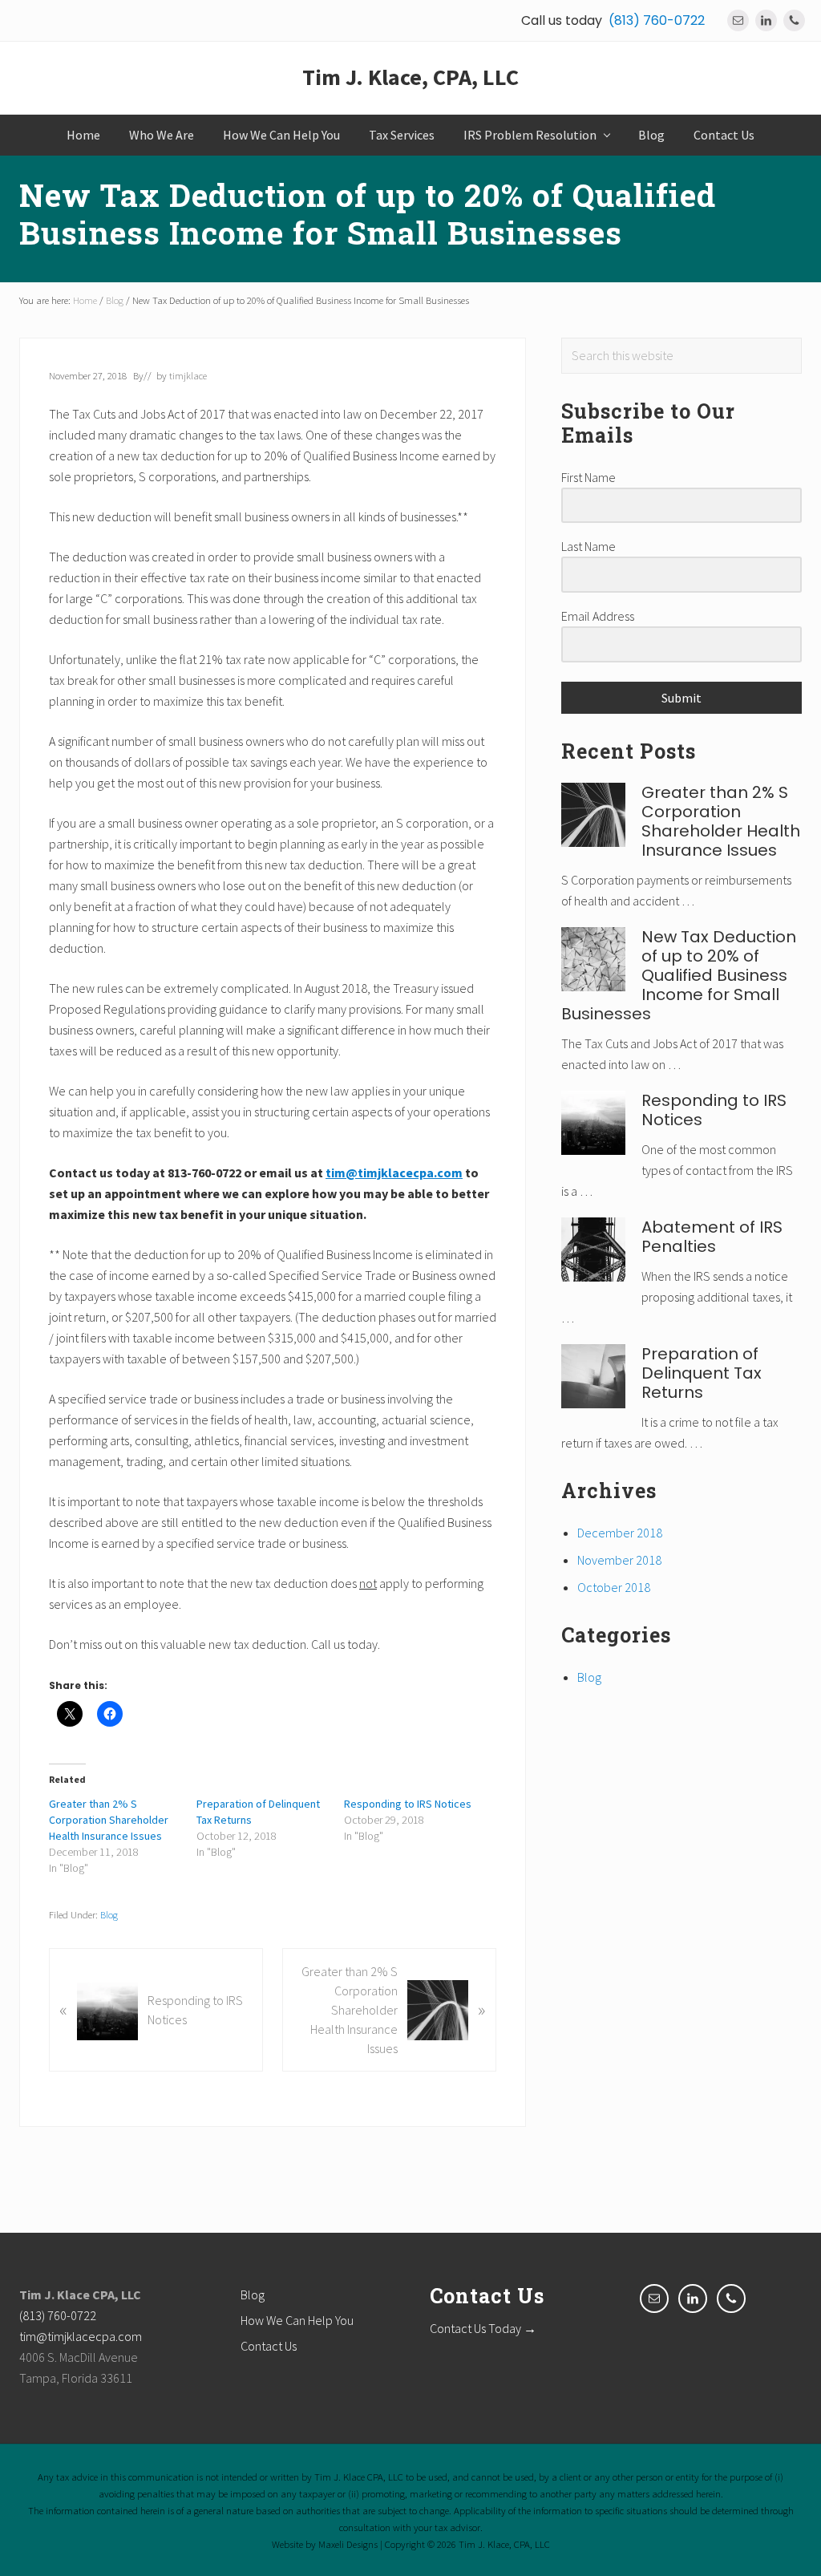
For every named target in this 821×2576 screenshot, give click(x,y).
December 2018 (620, 1533)
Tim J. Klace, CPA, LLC (410, 78)
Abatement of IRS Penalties (712, 1237)
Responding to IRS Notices (408, 1804)
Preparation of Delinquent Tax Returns (702, 1373)
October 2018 (614, 1587)
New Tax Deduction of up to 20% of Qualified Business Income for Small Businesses (679, 975)
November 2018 (619, 1560)
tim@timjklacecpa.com (81, 2336)
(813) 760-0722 (657, 20)
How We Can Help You (297, 2320)
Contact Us (269, 2346)
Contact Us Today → (483, 2328)
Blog (109, 1914)
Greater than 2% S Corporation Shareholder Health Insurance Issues (109, 1820)
